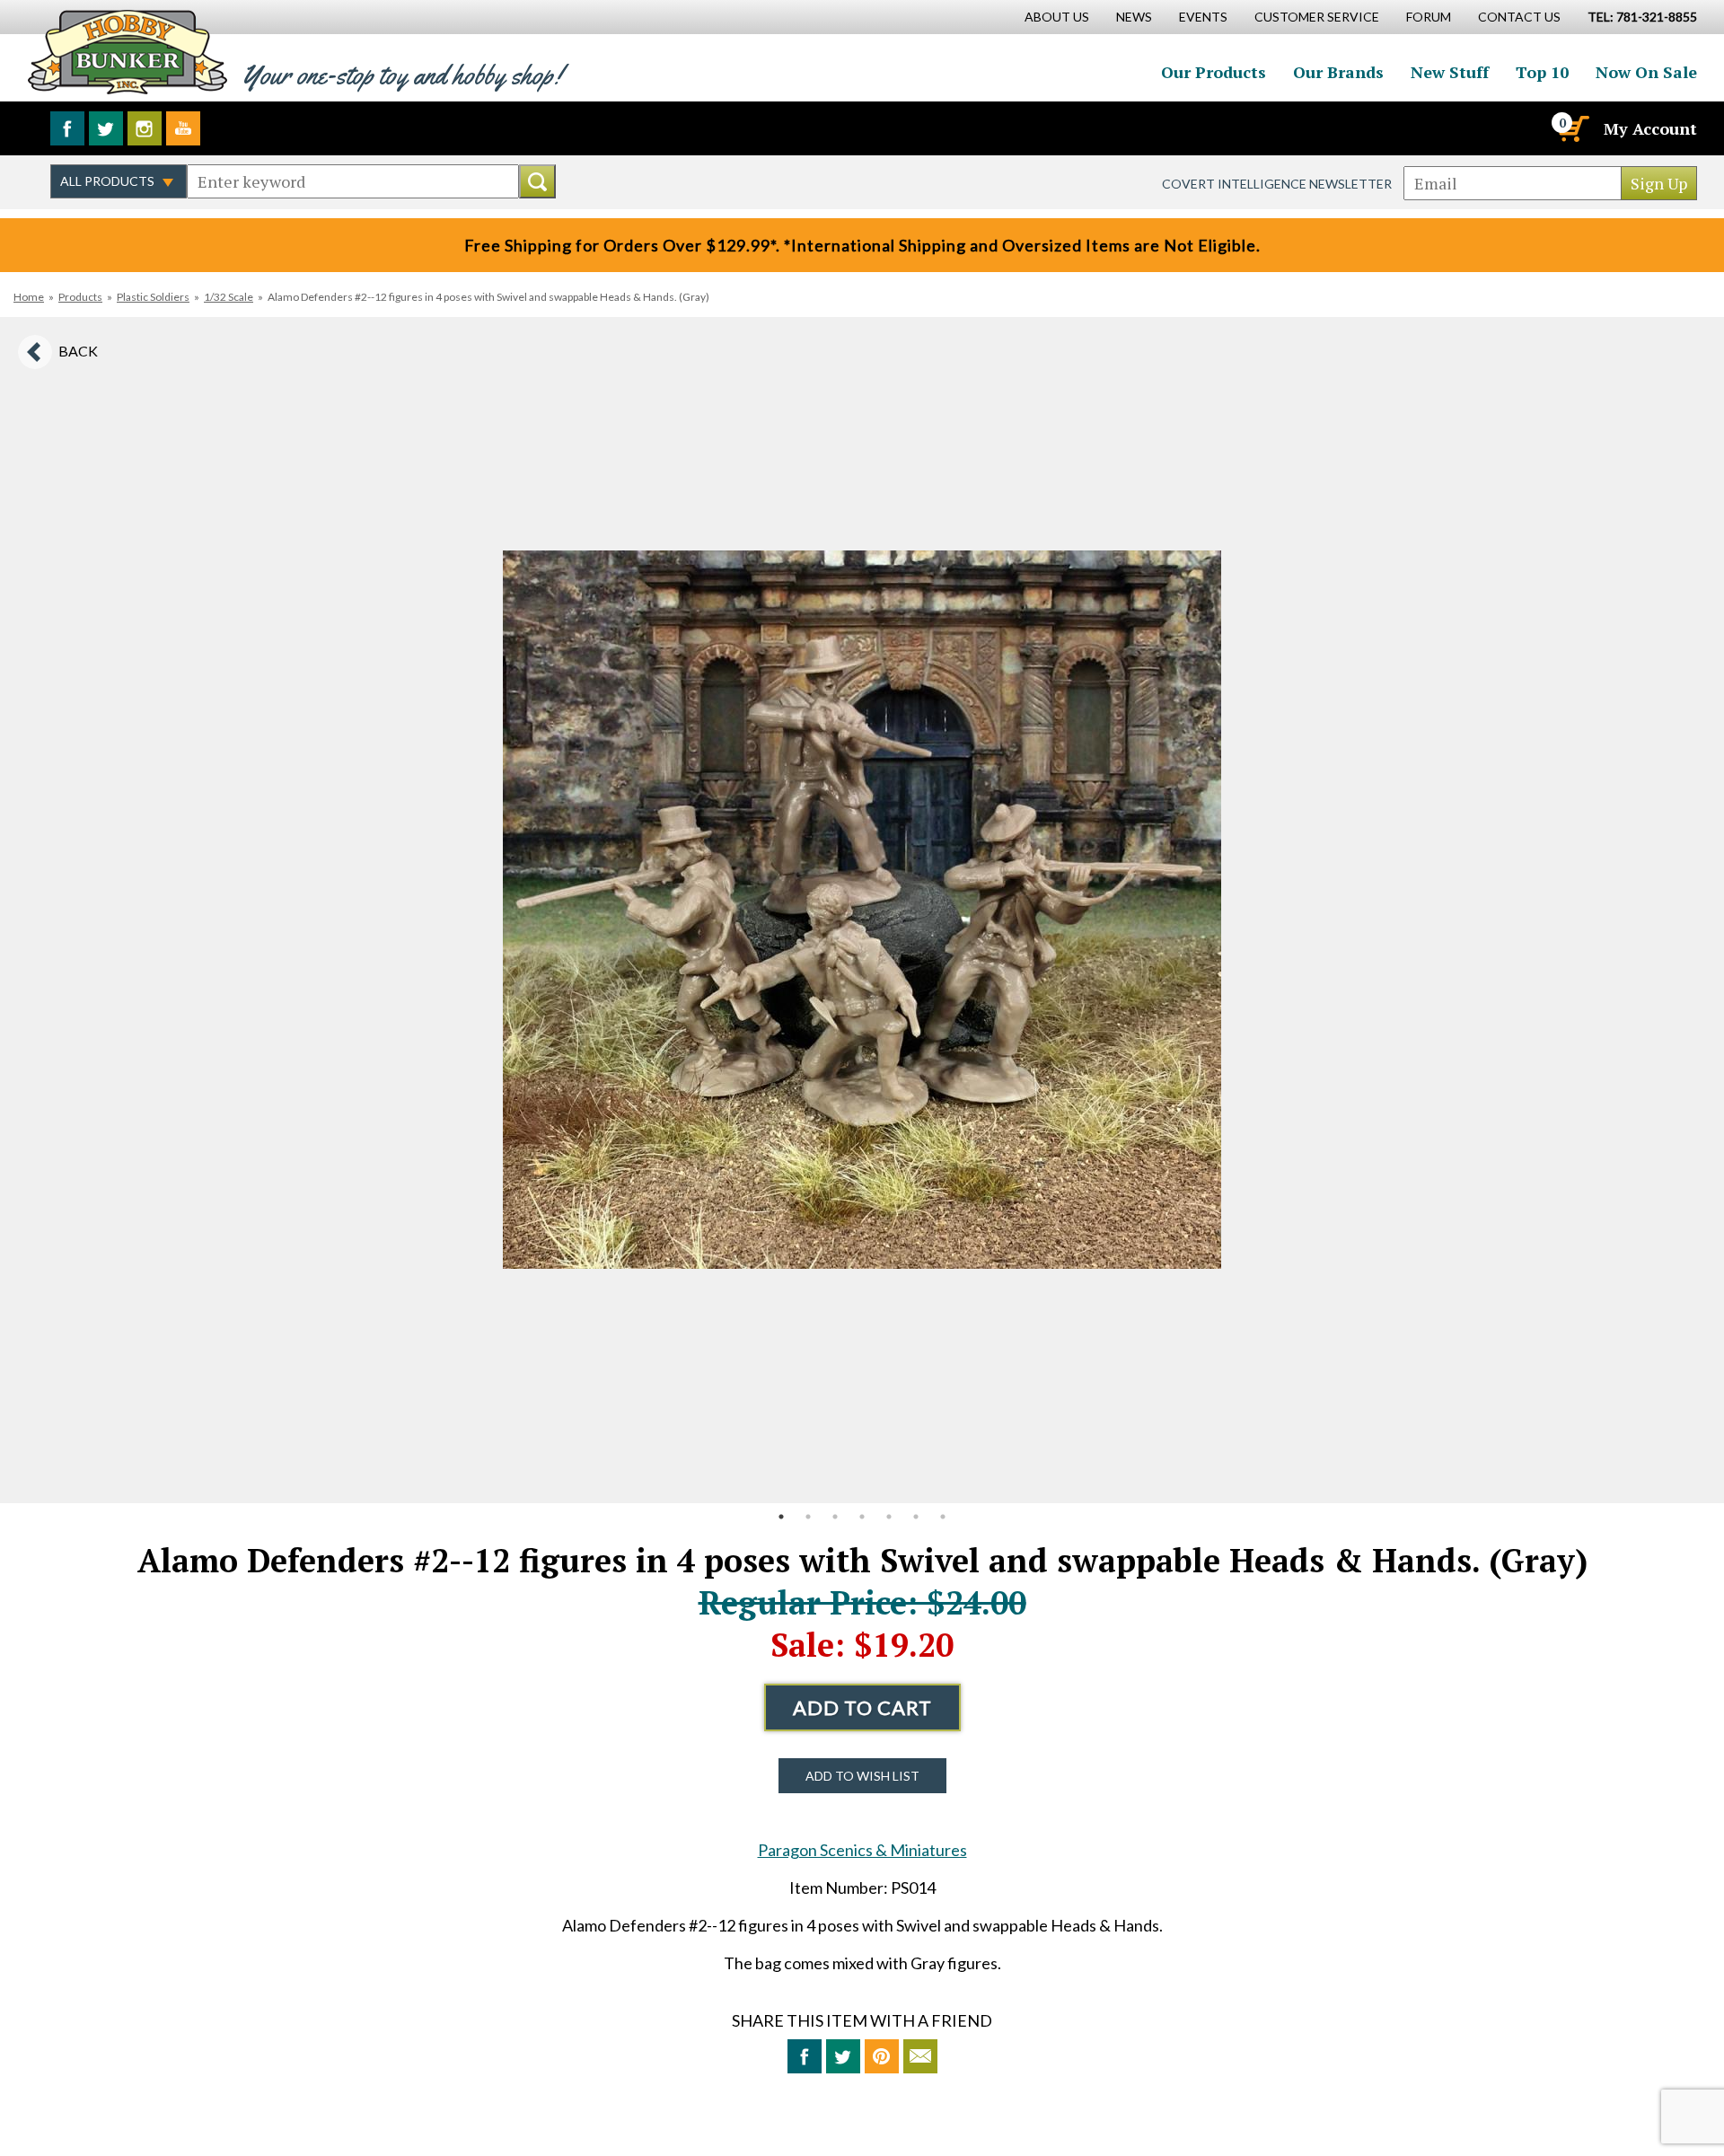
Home (29, 297)
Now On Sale (1646, 72)
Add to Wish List (862, 1776)
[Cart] (1572, 128)
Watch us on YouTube (183, 128)
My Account (1650, 128)
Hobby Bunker (127, 52)
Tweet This (843, 2056)
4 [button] (862, 1517)
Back (78, 351)
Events (1203, 17)
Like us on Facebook (67, 128)
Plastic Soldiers (153, 297)
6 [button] (916, 1517)
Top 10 (1542, 72)
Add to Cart (862, 1707)
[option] (862, 910)
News (1134, 17)
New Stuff (1450, 72)
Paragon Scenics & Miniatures (862, 1850)
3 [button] (835, 1517)
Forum (1429, 17)
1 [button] (781, 1517)
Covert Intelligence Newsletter (1277, 184)
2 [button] (808, 1517)
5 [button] (889, 1517)
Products (80, 297)
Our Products (1214, 72)
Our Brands (1338, 72)
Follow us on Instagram (145, 128)
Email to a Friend (920, 2056)
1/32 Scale (229, 297)
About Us (1057, 17)
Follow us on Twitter (106, 128)
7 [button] (943, 1517)
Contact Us (1519, 17)
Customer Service (1317, 17)
